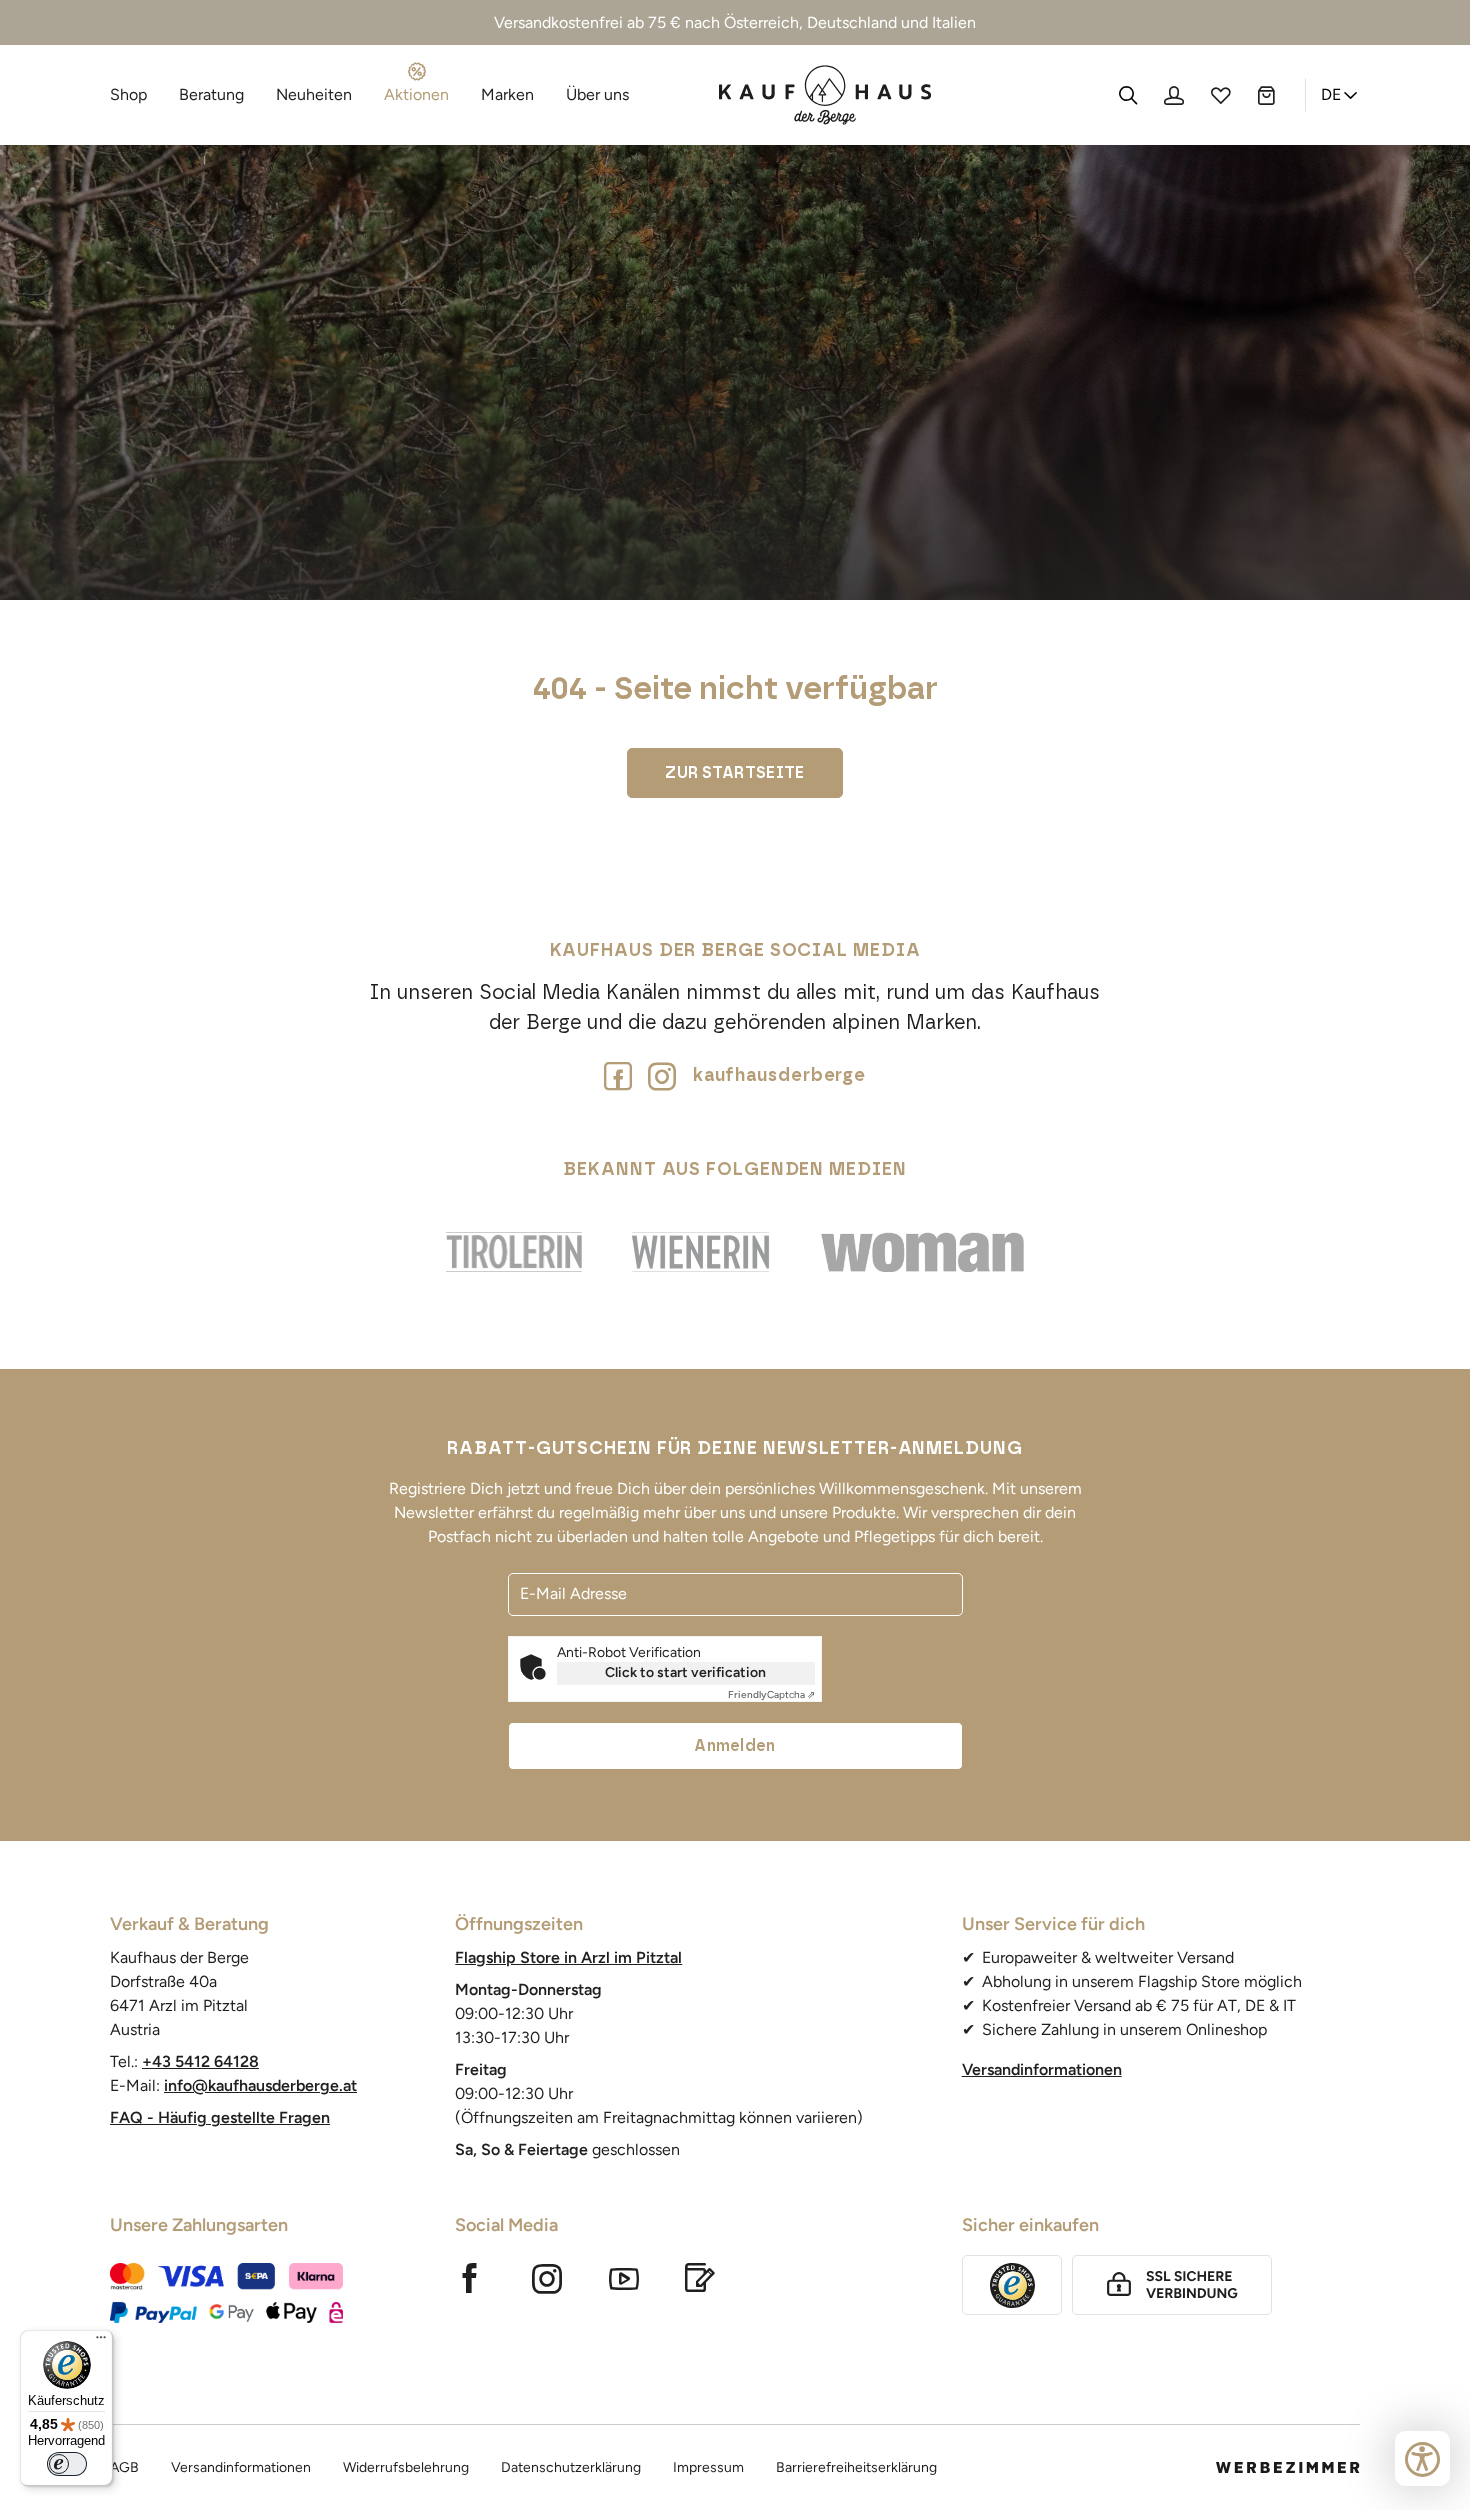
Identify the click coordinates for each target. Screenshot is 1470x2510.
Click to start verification (685, 1672)
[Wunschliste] (1220, 95)
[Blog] (700, 2278)
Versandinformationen (1042, 2069)
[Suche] (1128, 95)
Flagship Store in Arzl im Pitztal (568, 1957)
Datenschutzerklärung (571, 2467)
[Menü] (101, 2342)
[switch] (67, 2464)
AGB (124, 2467)
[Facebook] (618, 1076)
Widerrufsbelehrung (406, 2467)
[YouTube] (624, 2278)
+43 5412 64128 (200, 2061)
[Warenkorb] (1266, 95)
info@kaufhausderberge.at (260, 2085)
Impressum (708, 2467)
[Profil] (1174, 95)
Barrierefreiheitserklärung (856, 2467)
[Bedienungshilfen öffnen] (1422, 2458)
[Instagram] (547, 2278)
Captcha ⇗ (771, 1694)
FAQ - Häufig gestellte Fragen (220, 2117)
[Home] (825, 95)
